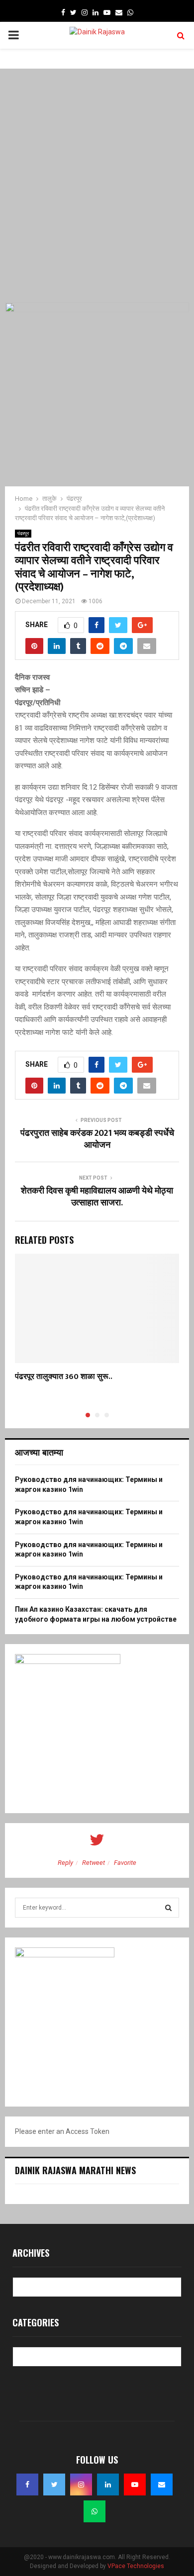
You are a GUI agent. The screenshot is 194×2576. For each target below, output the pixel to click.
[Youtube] (135, 2484)
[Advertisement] (97, 185)
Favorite (125, 1863)
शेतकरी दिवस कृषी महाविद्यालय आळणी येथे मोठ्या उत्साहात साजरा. (97, 1197)
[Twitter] (54, 2484)
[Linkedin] (108, 2484)
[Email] (162, 2484)
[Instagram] (81, 2484)
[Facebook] (27, 2484)
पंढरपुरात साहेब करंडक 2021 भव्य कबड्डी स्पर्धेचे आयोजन (97, 1139)
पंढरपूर (23, 533)
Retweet (94, 1863)
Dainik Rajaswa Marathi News (75, 2170)
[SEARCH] (168, 1908)
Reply (65, 1863)
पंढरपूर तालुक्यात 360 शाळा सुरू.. (64, 1377)
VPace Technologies (136, 2566)
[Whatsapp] (95, 2511)
